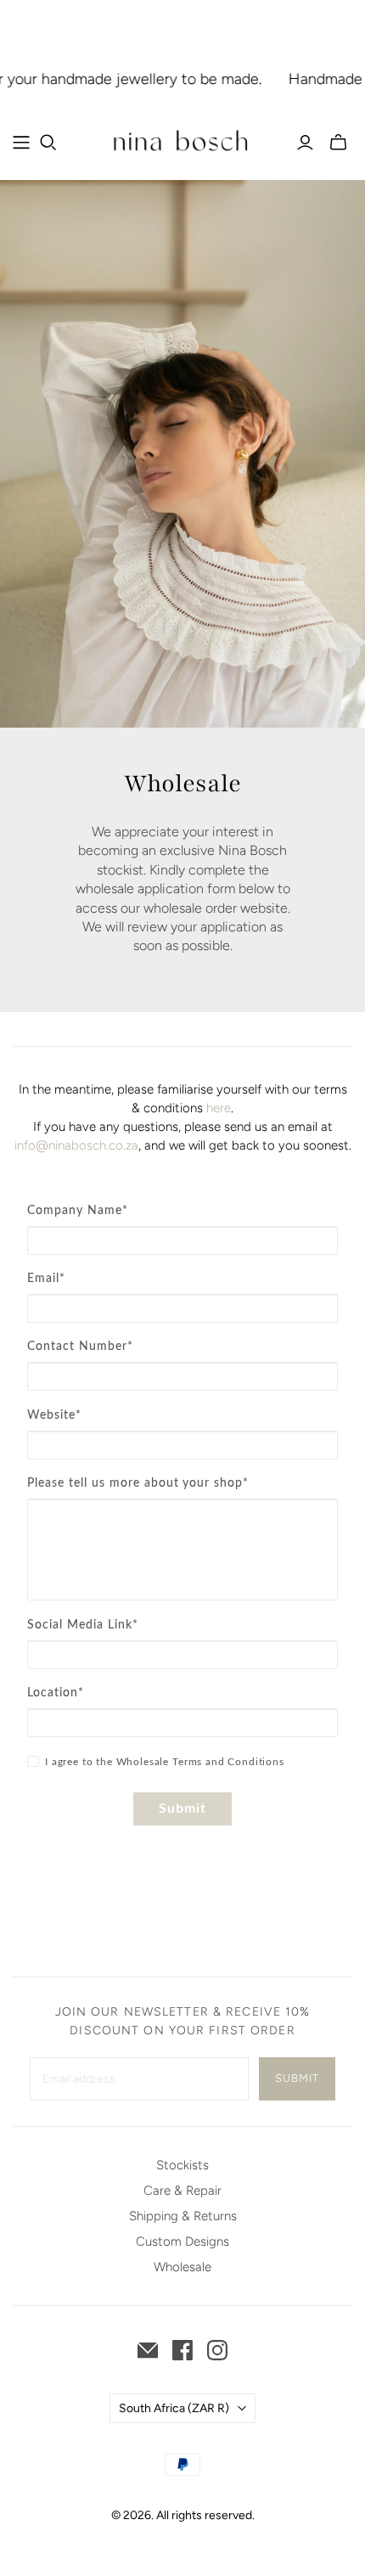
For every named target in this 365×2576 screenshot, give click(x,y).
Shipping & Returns (183, 2216)
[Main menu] (21, 143)
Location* (56, 1693)
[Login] (305, 143)
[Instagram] (217, 2350)
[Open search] (48, 143)
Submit (183, 1808)
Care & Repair (182, 2191)
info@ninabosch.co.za (76, 1145)
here (219, 1108)
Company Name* (78, 1211)
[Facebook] (182, 2350)
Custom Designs (182, 2241)
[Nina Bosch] (182, 141)
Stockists (182, 2165)
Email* (46, 1279)
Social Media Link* (83, 1625)
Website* (54, 1415)
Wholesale (182, 2267)
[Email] (148, 2350)
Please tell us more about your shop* (138, 1483)
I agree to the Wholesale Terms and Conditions (165, 1762)
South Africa (174, 2408)
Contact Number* (80, 1347)
